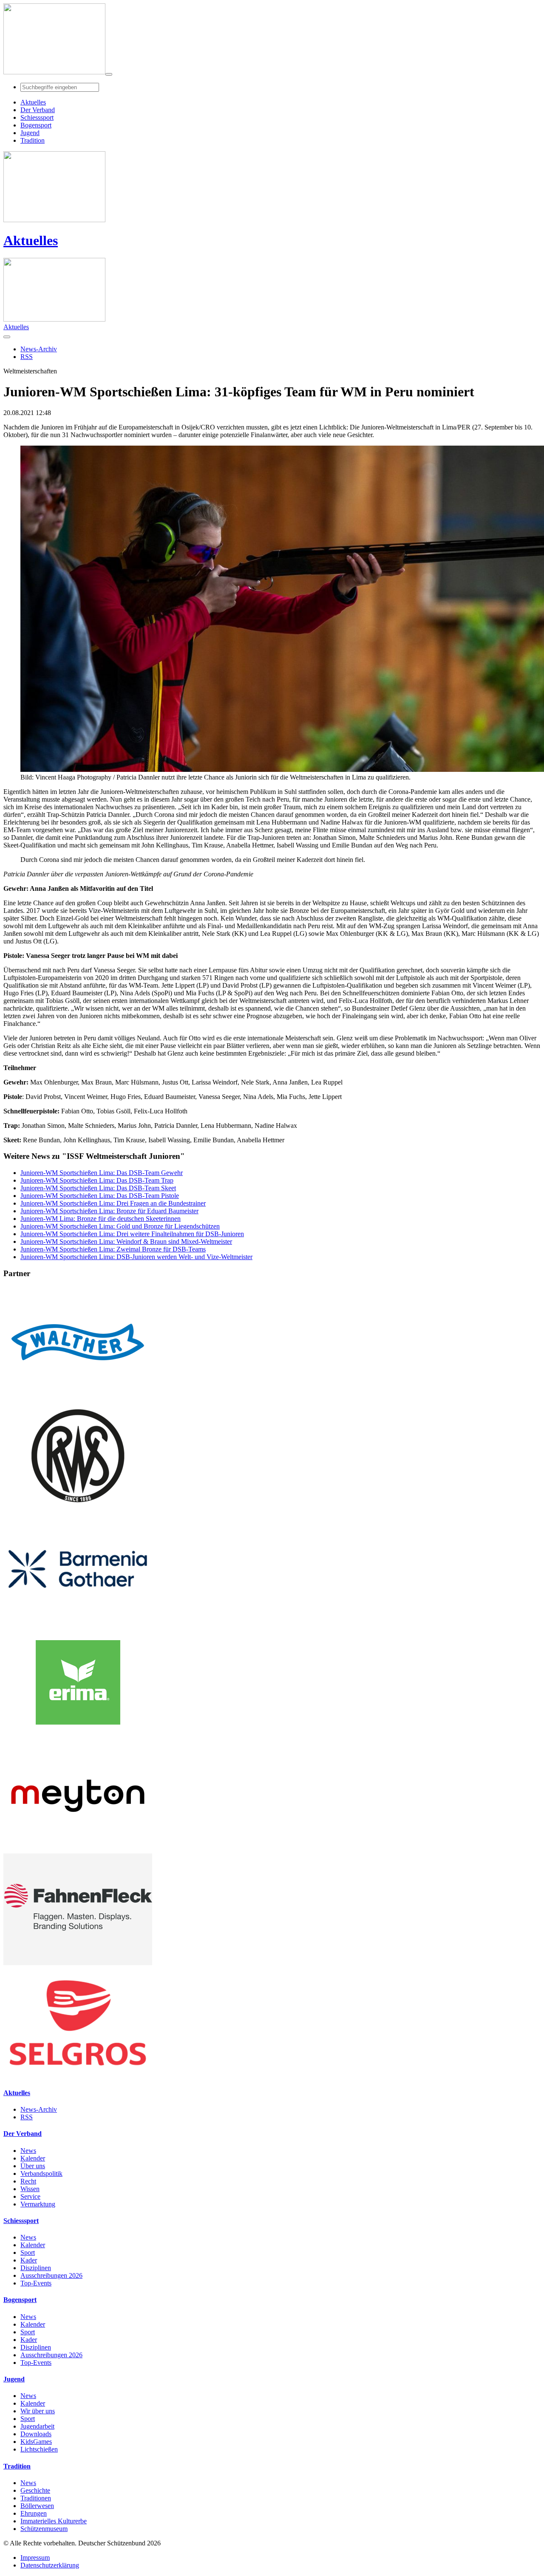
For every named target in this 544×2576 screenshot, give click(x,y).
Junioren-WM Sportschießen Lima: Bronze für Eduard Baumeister (109, 1211)
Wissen (30, 2189)
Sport (28, 2253)
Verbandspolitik (41, 2173)
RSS (27, 2117)
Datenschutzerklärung (50, 2565)
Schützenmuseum (44, 2529)
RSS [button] (27, 357)
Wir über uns (38, 2411)
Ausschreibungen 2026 (51, 2275)
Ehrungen (34, 2513)
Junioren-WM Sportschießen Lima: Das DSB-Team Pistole (100, 1196)
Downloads (36, 2434)
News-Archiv (39, 2109)
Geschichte (35, 2490)
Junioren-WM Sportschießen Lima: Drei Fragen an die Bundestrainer (113, 1203)
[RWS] (78, 1509)
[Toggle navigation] (109, 74)
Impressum (35, 2558)
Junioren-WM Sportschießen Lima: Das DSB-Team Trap (97, 1180)
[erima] (78, 1736)
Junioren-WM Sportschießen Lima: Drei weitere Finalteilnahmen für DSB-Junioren (132, 1234)
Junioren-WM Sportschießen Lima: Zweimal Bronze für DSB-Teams (113, 1249)
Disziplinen (36, 2268)
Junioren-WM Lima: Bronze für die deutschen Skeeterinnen (101, 1219)
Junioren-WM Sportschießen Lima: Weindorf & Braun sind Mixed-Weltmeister (126, 1241)
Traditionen (36, 2498)
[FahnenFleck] (78, 1963)
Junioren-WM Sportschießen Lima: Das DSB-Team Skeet (98, 1188)
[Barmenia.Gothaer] (78, 1623)
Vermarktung (38, 2204)
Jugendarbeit (37, 2426)
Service (30, 2196)
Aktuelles (31, 240)
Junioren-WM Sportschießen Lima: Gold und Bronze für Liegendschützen (120, 1226)
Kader (29, 2260)
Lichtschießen (39, 2449)
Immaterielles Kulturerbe (54, 2521)
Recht (28, 2181)
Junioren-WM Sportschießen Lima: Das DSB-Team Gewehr (102, 1173)
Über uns (33, 2166)
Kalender (33, 2158)
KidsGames (36, 2442)
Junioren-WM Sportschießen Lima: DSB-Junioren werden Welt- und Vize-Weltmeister (136, 1257)
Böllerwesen (37, 2506)
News (28, 2151)
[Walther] (78, 1396)
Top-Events (36, 2283)
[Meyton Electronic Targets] (78, 1849)
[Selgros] (78, 2076)
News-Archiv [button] (39, 349)
